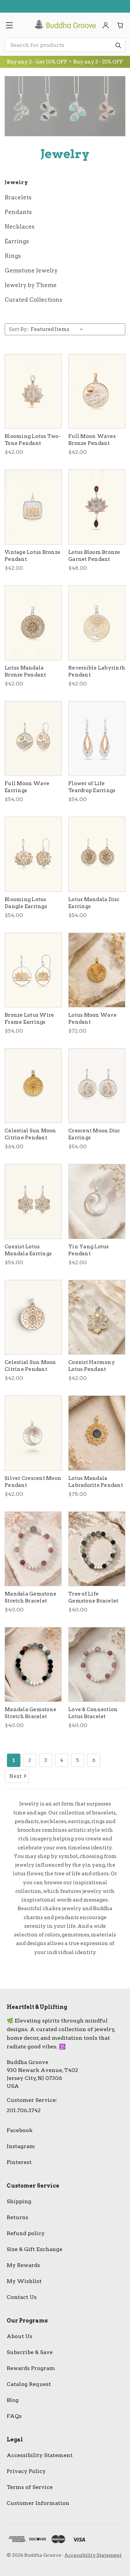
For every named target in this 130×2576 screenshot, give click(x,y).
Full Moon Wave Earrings (27, 787)
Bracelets (18, 197)
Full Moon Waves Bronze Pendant (92, 440)
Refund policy (26, 2233)
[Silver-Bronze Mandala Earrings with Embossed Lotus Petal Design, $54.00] (97, 854)
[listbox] (58, 329)
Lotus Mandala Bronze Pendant (25, 671)
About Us (19, 2336)
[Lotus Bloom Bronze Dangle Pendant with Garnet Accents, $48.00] (97, 507)
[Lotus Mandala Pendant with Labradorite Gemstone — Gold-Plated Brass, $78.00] (97, 1433)
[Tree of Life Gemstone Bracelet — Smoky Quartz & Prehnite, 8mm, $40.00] (97, 1549)
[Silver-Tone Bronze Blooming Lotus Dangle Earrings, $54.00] (33, 854)
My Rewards (23, 2265)
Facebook (20, 2130)
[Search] (118, 45)
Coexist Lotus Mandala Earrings (28, 1250)
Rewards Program (31, 2368)
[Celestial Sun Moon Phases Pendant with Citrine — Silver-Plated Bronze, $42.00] (33, 1317)
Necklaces (20, 227)
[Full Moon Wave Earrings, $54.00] (33, 738)
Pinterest (19, 2162)
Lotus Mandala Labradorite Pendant (96, 1482)
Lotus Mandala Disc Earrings (94, 903)
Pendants (18, 212)
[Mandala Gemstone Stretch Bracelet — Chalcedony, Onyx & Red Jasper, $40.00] (33, 1664)
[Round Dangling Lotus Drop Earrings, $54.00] (33, 970)
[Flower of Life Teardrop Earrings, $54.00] (97, 738)
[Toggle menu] (9, 25)
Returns (17, 2217)
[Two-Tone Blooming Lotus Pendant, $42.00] (33, 391)
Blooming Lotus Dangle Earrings (26, 903)
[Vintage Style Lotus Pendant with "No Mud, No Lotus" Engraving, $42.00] (33, 507)
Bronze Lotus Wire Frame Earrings (29, 1019)
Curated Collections (33, 300)
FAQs (14, 2416)
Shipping (19, 2201)
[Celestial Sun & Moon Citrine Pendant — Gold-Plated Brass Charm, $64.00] (33, 1086)
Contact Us (22, 2297)
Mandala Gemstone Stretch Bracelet (30, 1597)
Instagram (21, 2146)
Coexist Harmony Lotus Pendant (92, 1366)
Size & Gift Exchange (34, 2249)
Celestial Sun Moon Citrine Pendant (30, 1134)
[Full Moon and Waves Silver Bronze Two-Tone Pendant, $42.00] (97, 391)
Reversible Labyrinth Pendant (97, 671)
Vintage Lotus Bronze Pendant (32, 556)
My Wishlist (24, 2281)
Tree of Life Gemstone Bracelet (93, 1597)
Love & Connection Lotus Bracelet (93, 1713)
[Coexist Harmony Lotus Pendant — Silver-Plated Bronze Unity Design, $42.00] (97, 1317)
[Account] (106, 25)
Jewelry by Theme (31, 285)
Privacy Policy (26, 2471)
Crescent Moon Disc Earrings (94, 1134)
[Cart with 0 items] (120, 25)
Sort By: (19, 329)
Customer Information (38, 2503)
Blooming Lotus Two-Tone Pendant (33, 440)
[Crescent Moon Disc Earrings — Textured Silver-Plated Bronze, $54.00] (97, 1086)
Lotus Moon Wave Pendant (92, 1019)
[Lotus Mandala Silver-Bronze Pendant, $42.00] (33, 623)
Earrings (17, 241)
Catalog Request (29, 2384)
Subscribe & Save (30, 2352)
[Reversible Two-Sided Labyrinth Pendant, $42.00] (97, 623)
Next (15, 1776)
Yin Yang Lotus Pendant (89, 1250)
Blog (13, 2400)
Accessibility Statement (40, 2455)
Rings (13, 256)
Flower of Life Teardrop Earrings (92, 787)
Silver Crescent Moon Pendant (33, 1482)
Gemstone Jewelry (31, 270)
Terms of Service (30, 2487)
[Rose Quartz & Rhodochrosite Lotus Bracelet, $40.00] (97, 1664)
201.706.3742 (24, 2110)
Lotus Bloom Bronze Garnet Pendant (94, 556)
